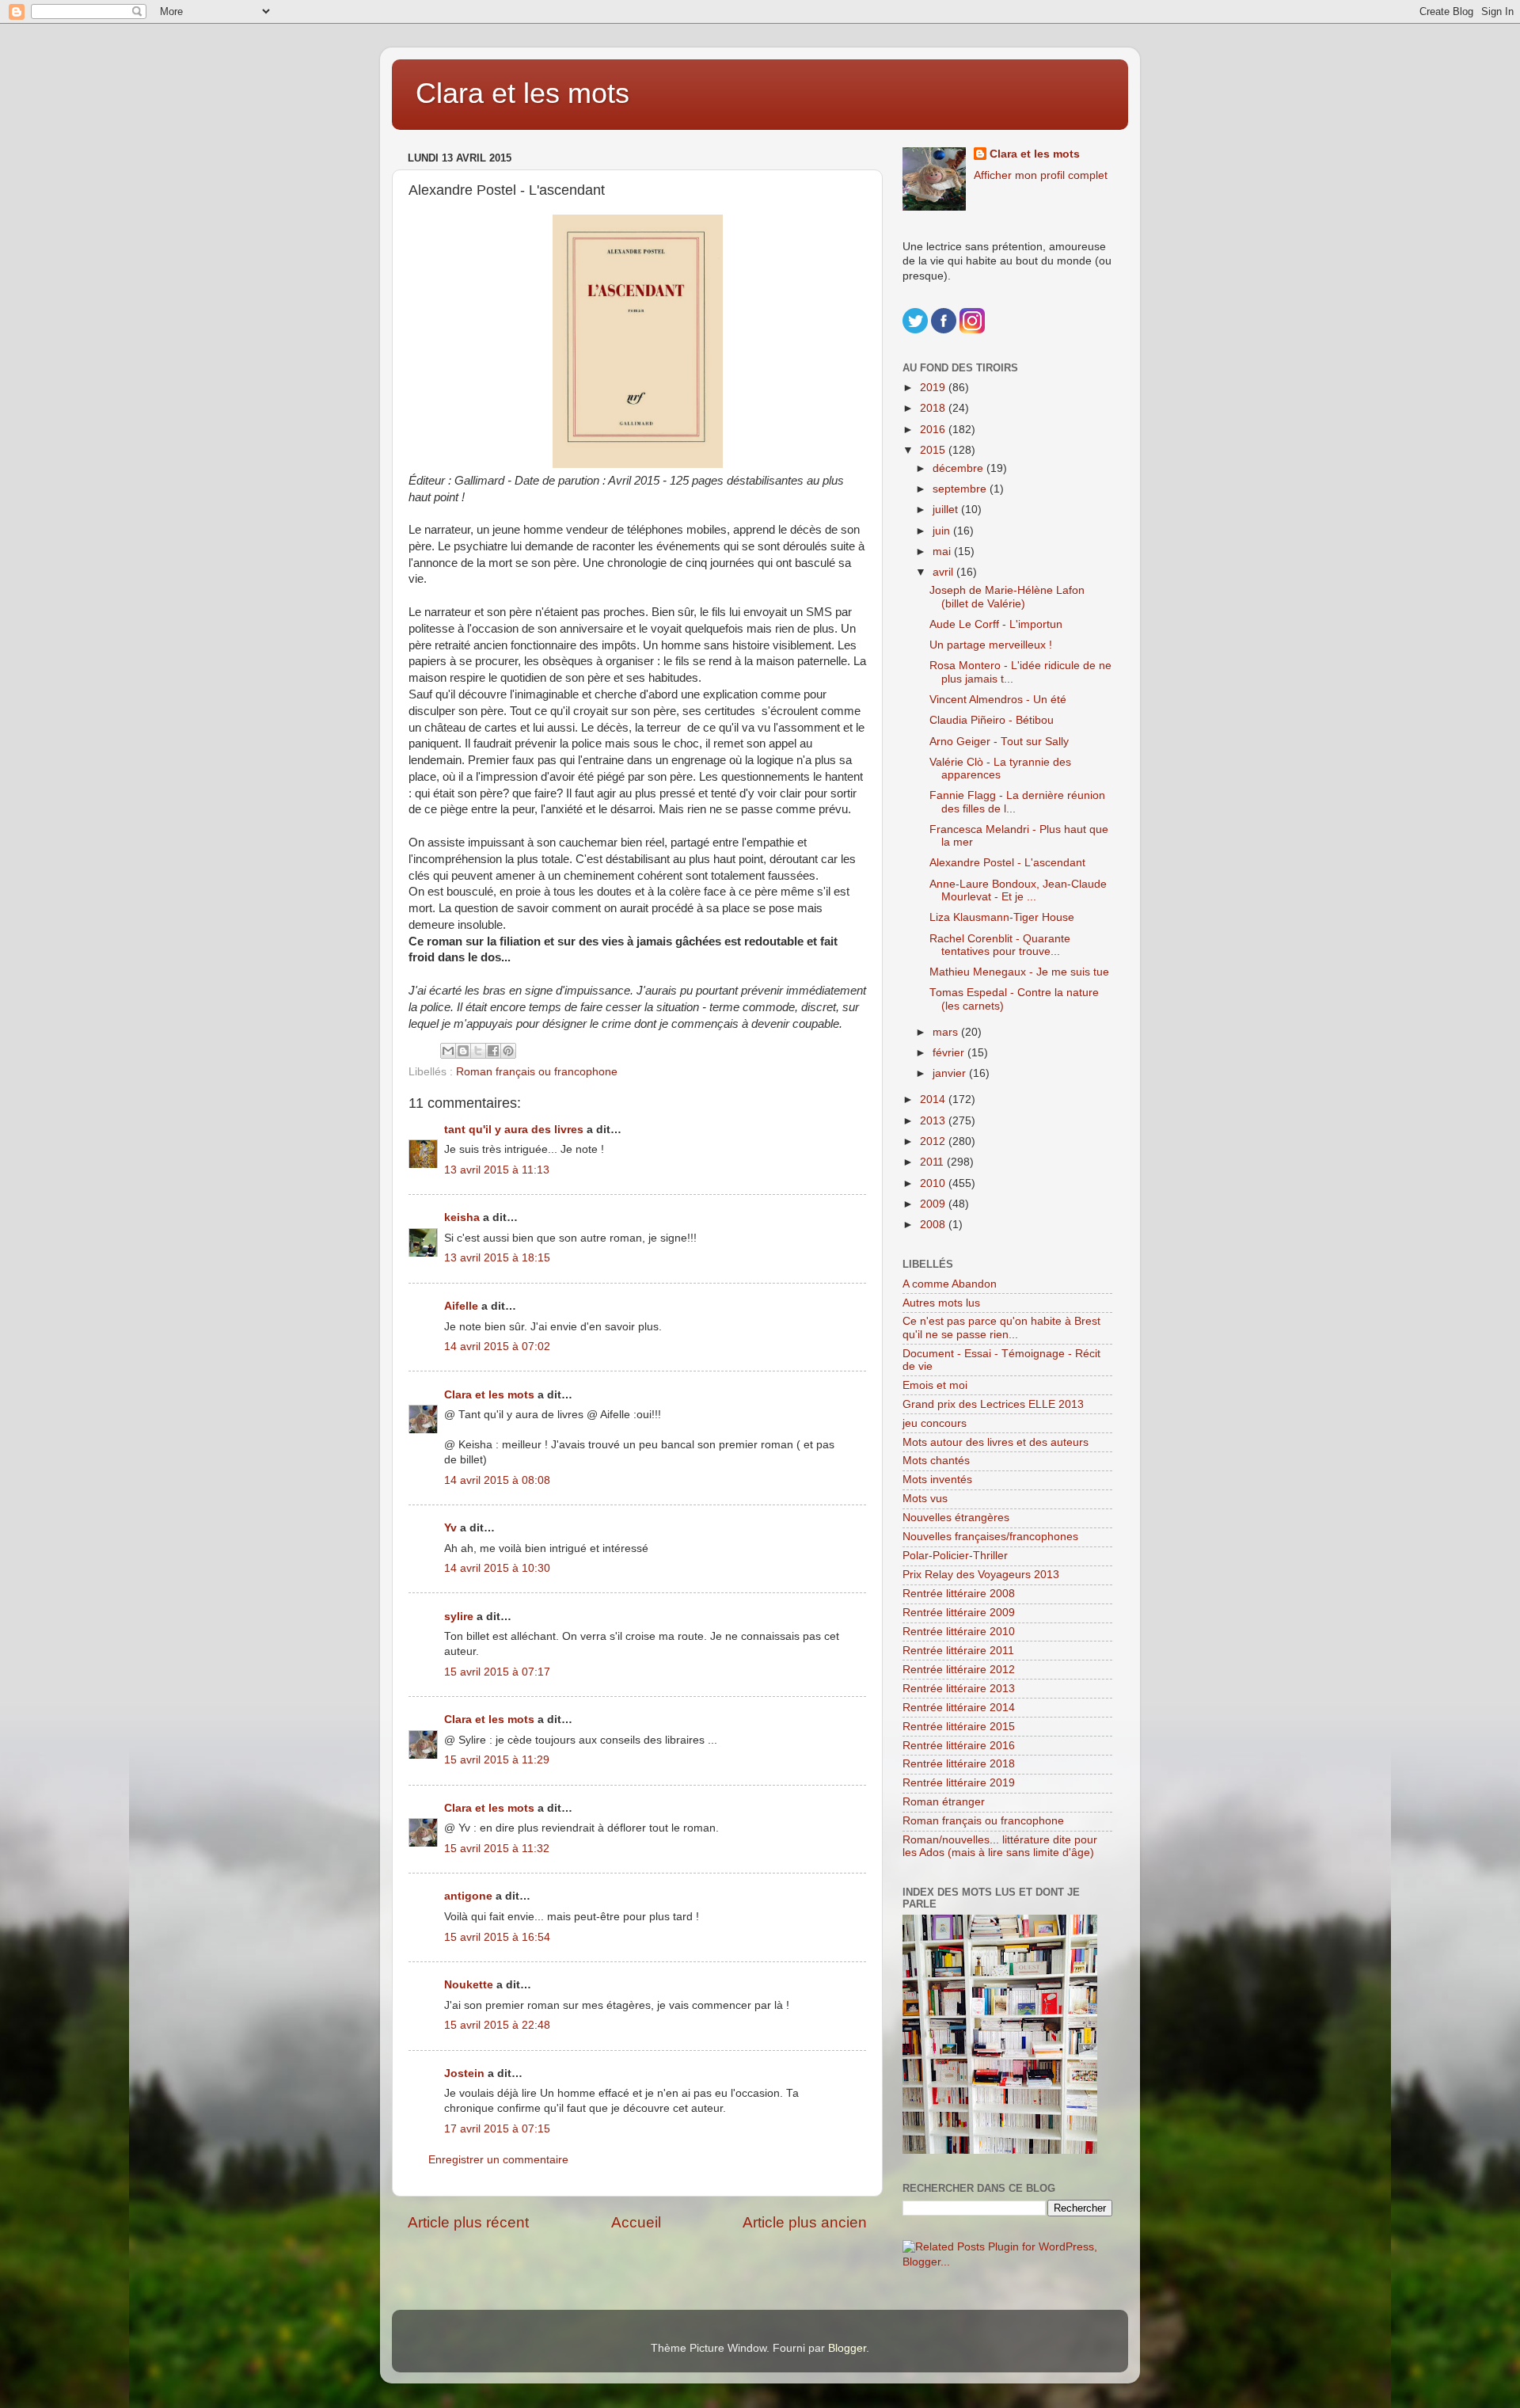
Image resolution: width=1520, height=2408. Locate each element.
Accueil (636, 2222)
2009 (934, 1204)
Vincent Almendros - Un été (998, 700)
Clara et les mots (522, 93)
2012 (934, 1141)
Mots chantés (936, 1461)
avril (944, 572)
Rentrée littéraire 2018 (959, 1764)
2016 (934, 430)
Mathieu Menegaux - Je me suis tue (1019, 972)
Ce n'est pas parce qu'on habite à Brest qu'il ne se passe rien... (1001, 1328)
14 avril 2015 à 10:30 (497, 1568)
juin (943, 531)
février (950, 1053)
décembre (959, 468)
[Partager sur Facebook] (493, 1051)
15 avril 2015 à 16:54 (497, 1937)
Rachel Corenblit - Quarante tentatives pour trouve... (1000, 945)
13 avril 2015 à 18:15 (497, 1258)
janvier (951, 1073)
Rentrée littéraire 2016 (959, 1746)
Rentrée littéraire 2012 (959, 1670)
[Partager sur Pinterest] (508, 1051)
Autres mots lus (941, 1303)
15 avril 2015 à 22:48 (497, 2025)
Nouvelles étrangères (956, 1518)
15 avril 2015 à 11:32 (497, 1849)
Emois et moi (935, 1385)
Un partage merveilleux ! (991, 645)
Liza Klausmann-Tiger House (1002, 917)
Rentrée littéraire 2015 (959, 1727)
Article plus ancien (805, 2222)
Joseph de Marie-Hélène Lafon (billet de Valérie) (1007, 597)
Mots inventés (937, 1480)
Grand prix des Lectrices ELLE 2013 (993, 1404)
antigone (468, 1896)
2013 (934, 1121)
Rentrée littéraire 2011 (958, 1651)
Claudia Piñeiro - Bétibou (992, 720)
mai (943, 552)
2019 (934, 388)
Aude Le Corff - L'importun (996, 624)
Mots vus (925, 1499)
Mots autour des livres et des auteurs (996, 1442)
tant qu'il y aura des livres (514, 1130)
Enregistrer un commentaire (498, 2160)
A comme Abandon (950, 1284)
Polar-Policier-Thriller (955, 1556)
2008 (934, 1225)
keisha (462, 1217)
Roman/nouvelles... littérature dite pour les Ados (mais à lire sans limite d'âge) (1000, 1846)
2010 (934, 1183)
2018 (934, 408)
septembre (961, 489)
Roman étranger (944, 1802)
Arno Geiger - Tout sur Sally (999, 742)
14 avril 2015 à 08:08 (497, 1480)
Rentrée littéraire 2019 (959, 1783)
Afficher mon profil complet (1041, 175)
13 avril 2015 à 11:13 (497, 1170)
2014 (934, 1099)
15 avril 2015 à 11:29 (497, 1760)
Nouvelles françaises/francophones (990, 1537)
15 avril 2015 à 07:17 (497, 1672)
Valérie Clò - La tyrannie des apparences (1000, 768)
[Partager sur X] (478, 1051)
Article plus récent (468, 2222)
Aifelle (461, 1306)
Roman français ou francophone (537, 1072)
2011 (933, 1162)
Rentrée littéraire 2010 (959, 1632)
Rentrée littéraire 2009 (959, 1613)
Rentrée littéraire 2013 (959, 1689)
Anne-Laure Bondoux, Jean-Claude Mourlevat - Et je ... (1018, 890)
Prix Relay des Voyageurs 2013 (981, 1575)
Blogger (847, 2348)
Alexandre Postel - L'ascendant (1007, 863)
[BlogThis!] (463, 1051)
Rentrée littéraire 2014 (959, 1708)
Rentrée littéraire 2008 (959, 1594)
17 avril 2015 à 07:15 (497, 2129)
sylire (459, 1617)
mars (947, 1032)
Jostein (464, 2073)
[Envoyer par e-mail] (448, 1051)
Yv (450, 1528)
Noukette (469, 1985)
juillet (947, 510)
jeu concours (935, 1423)
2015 (934, 450)
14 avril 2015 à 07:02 (497, 1347)
